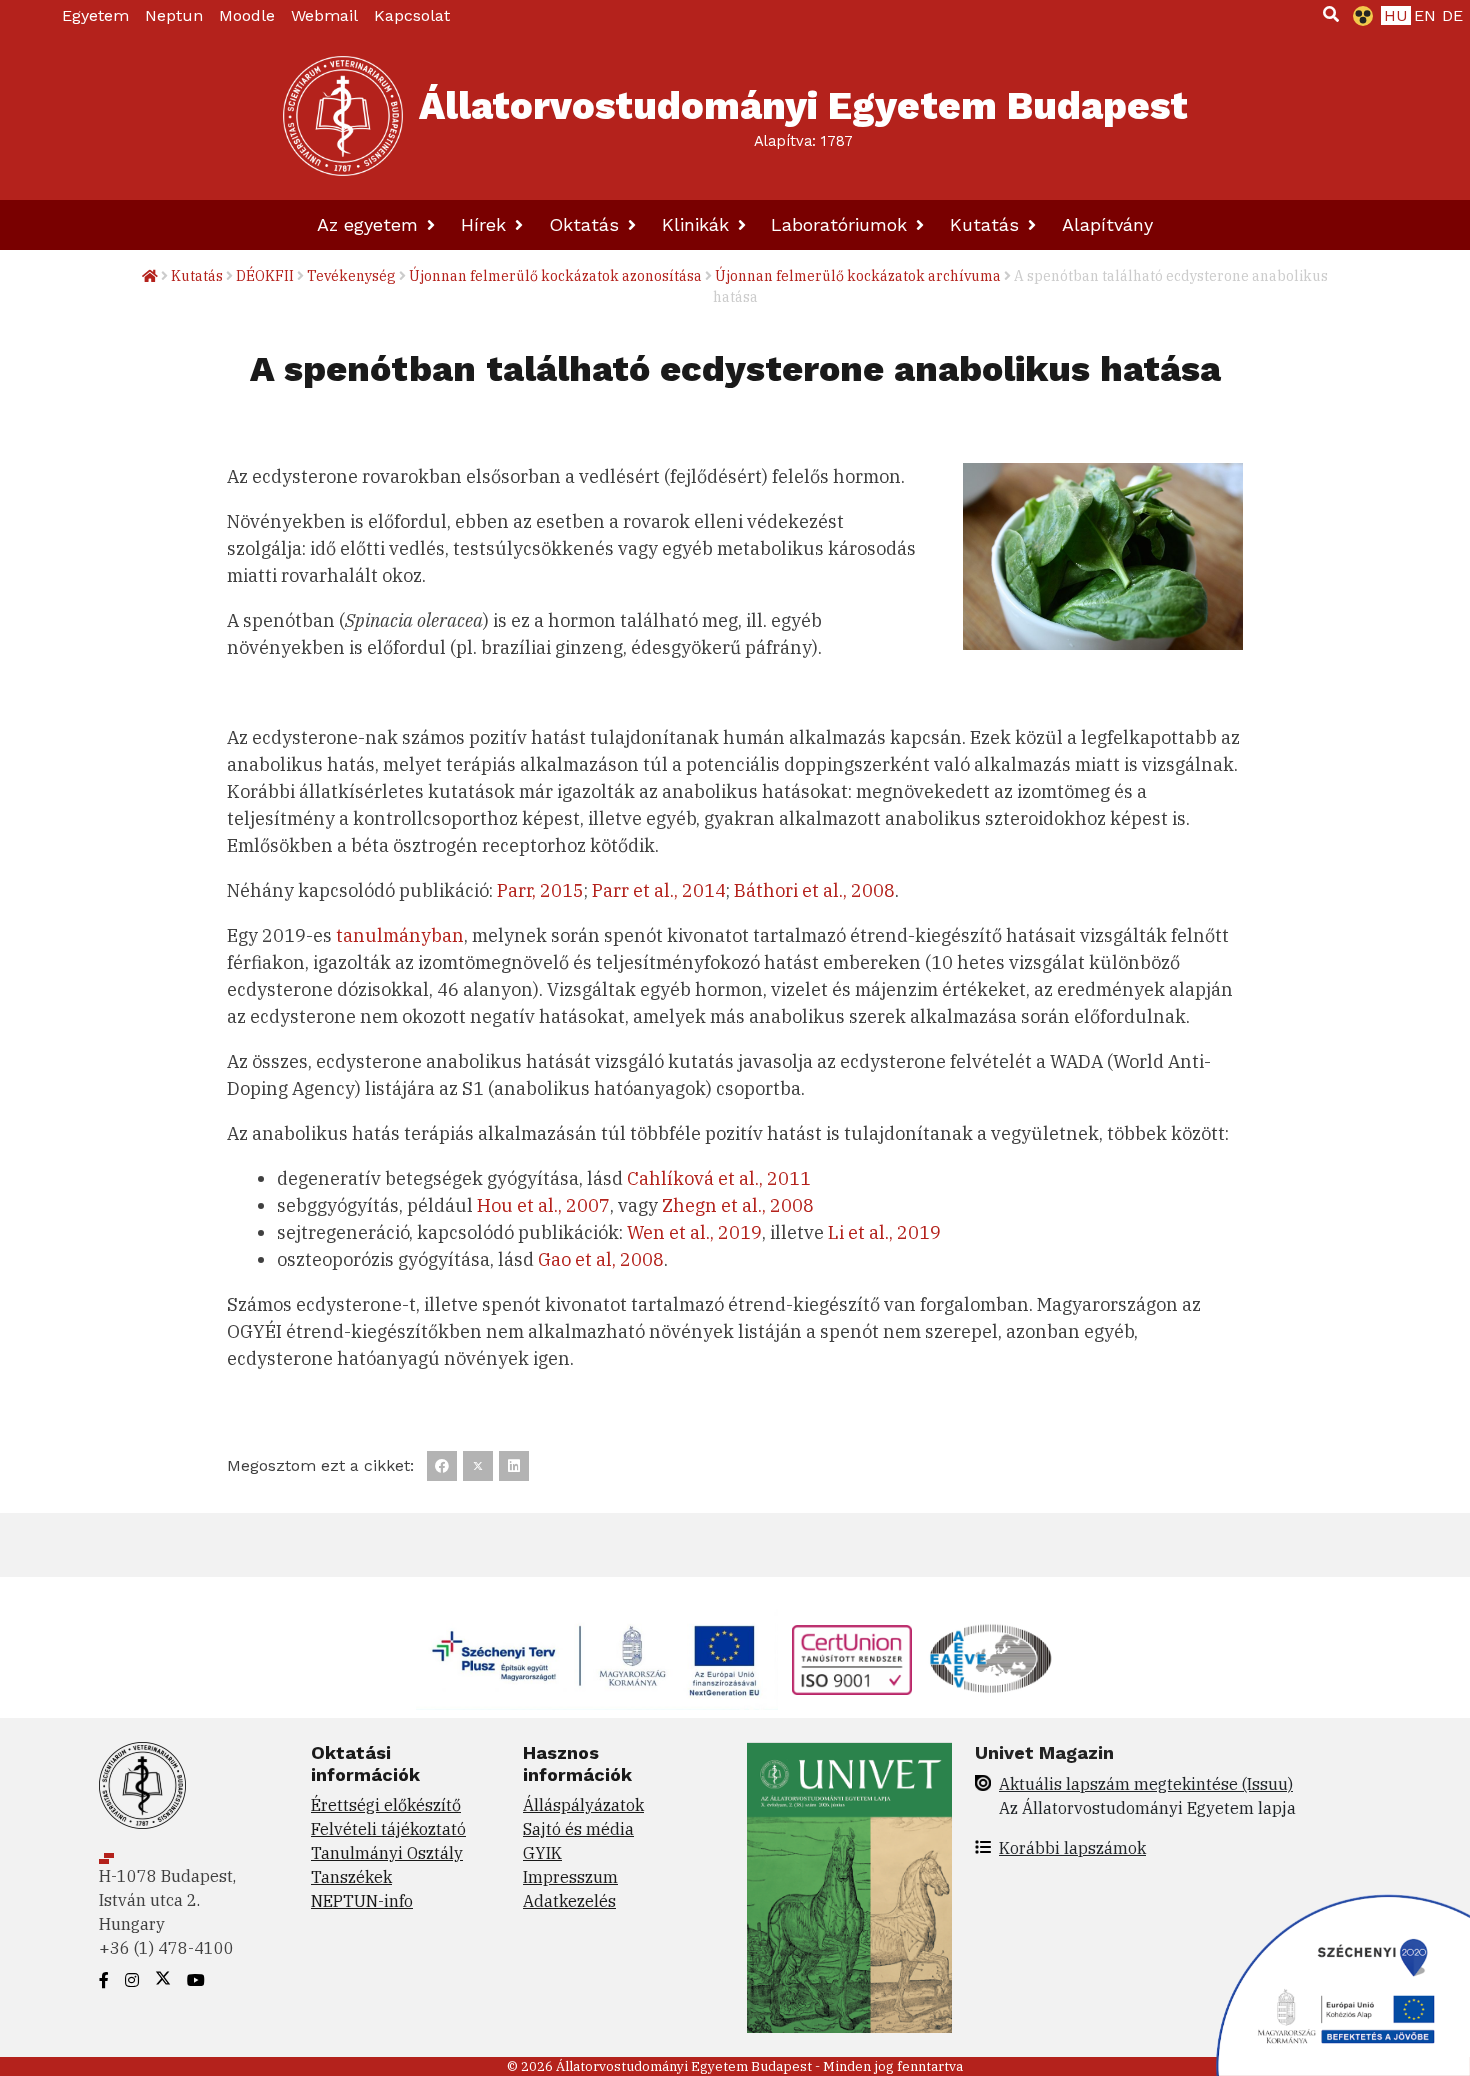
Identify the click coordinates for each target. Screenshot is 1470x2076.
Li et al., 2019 (884, 1232)
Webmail (324, 15)
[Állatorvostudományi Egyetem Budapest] (343, 116)
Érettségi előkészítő (386, 1805)
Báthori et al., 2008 (814, 890)
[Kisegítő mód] (1359, 16)
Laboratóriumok (842, 224)
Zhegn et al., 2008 (738, 1205)
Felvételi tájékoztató (388, 1829)
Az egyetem (370, 224)
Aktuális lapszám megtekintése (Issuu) (1146, 1784)
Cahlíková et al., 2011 (719, 1178)
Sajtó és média (578, 1829)
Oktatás (587, 224)
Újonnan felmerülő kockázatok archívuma (858, 276)
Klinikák (698, 224)
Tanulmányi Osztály (387, 1853)
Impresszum (570, 1877)
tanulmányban (400, 935)
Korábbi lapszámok (1072, 1848)
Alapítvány (1107, 224)
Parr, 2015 (540, 890)
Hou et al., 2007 (543, 1205)
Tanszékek (351, 1877)
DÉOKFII (265, 276)
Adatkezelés (569, 1901)
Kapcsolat (412, 15)
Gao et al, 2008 (601, 1259)
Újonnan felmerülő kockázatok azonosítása (555, 276)
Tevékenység (351, 276)
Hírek (486, 224)
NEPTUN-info (362, 1901)
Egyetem (95, 15)
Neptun (174, 15)
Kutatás (987, 224)
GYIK (542, 1853)
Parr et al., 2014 (659, 890)
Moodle (247, 15)
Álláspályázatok (583, 1805)
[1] (1331, 14)
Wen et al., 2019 (694, 1232)
